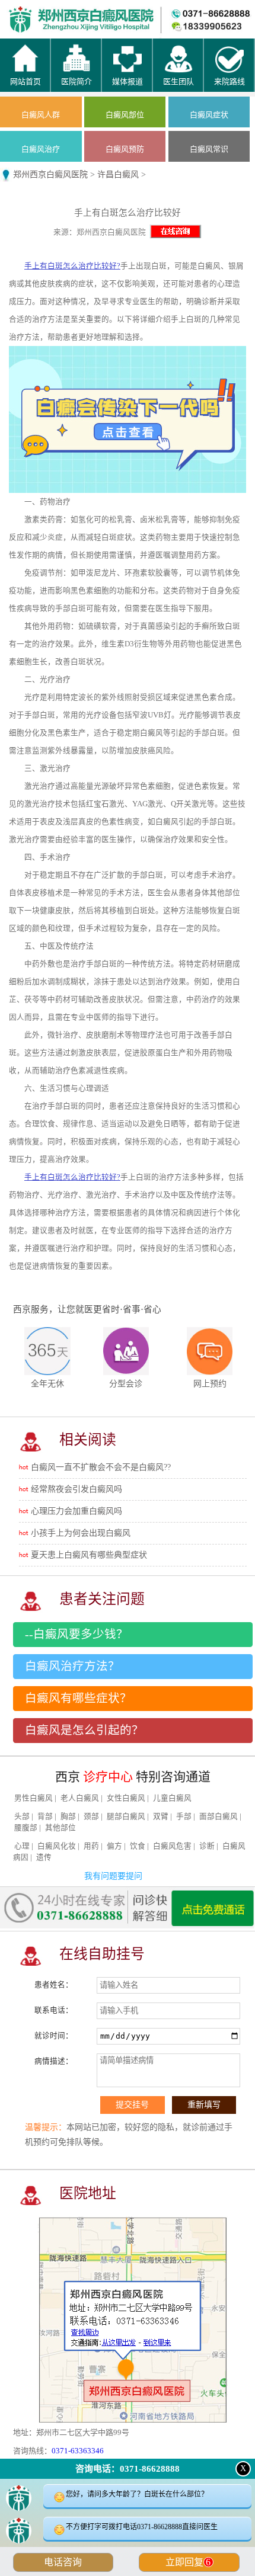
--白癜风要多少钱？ (76, 1634)
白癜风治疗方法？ (72, 1666)
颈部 (91, 1816)
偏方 (114, 1846)
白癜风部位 (125, 115)
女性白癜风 (126, 1798)
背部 (45, 1816)
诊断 (207, 1846)
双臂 (161, 1816)
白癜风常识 (209, 149)
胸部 (68, 1816)
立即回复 (188, 2562)
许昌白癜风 (118, 174)
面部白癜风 (219, 1816)
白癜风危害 (172, 1846)
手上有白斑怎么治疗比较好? (72, 266)
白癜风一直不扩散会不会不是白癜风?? (101, 1467)
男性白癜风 (34, 1798)
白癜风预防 (125, 149)
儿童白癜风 (172, 1798)
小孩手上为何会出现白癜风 (81, 1533)
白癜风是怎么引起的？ (84, 1730)
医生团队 (160, 12)
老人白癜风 (80, 1798)
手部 (184, 1816)
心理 (22, 1846)
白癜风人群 (41, 115)
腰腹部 (26, 1828)
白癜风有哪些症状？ (78, 1698)
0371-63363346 (78, 2451)
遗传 (44, 1857)
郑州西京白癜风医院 (50, 174)
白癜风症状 (209, 115)
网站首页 (32, 12)
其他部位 (60, 1828)
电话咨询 (63, 2562)
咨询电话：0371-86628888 (128, 2469)
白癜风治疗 (41, 149)
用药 (91, 1846)
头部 (22, 1816)
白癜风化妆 (57, 1846)
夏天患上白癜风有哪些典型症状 (89, 1555)
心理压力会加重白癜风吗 (76, 1511)
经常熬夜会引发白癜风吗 (76, 1489)
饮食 (138, 1846)
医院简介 (95, 12)
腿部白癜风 (126, 1816)
